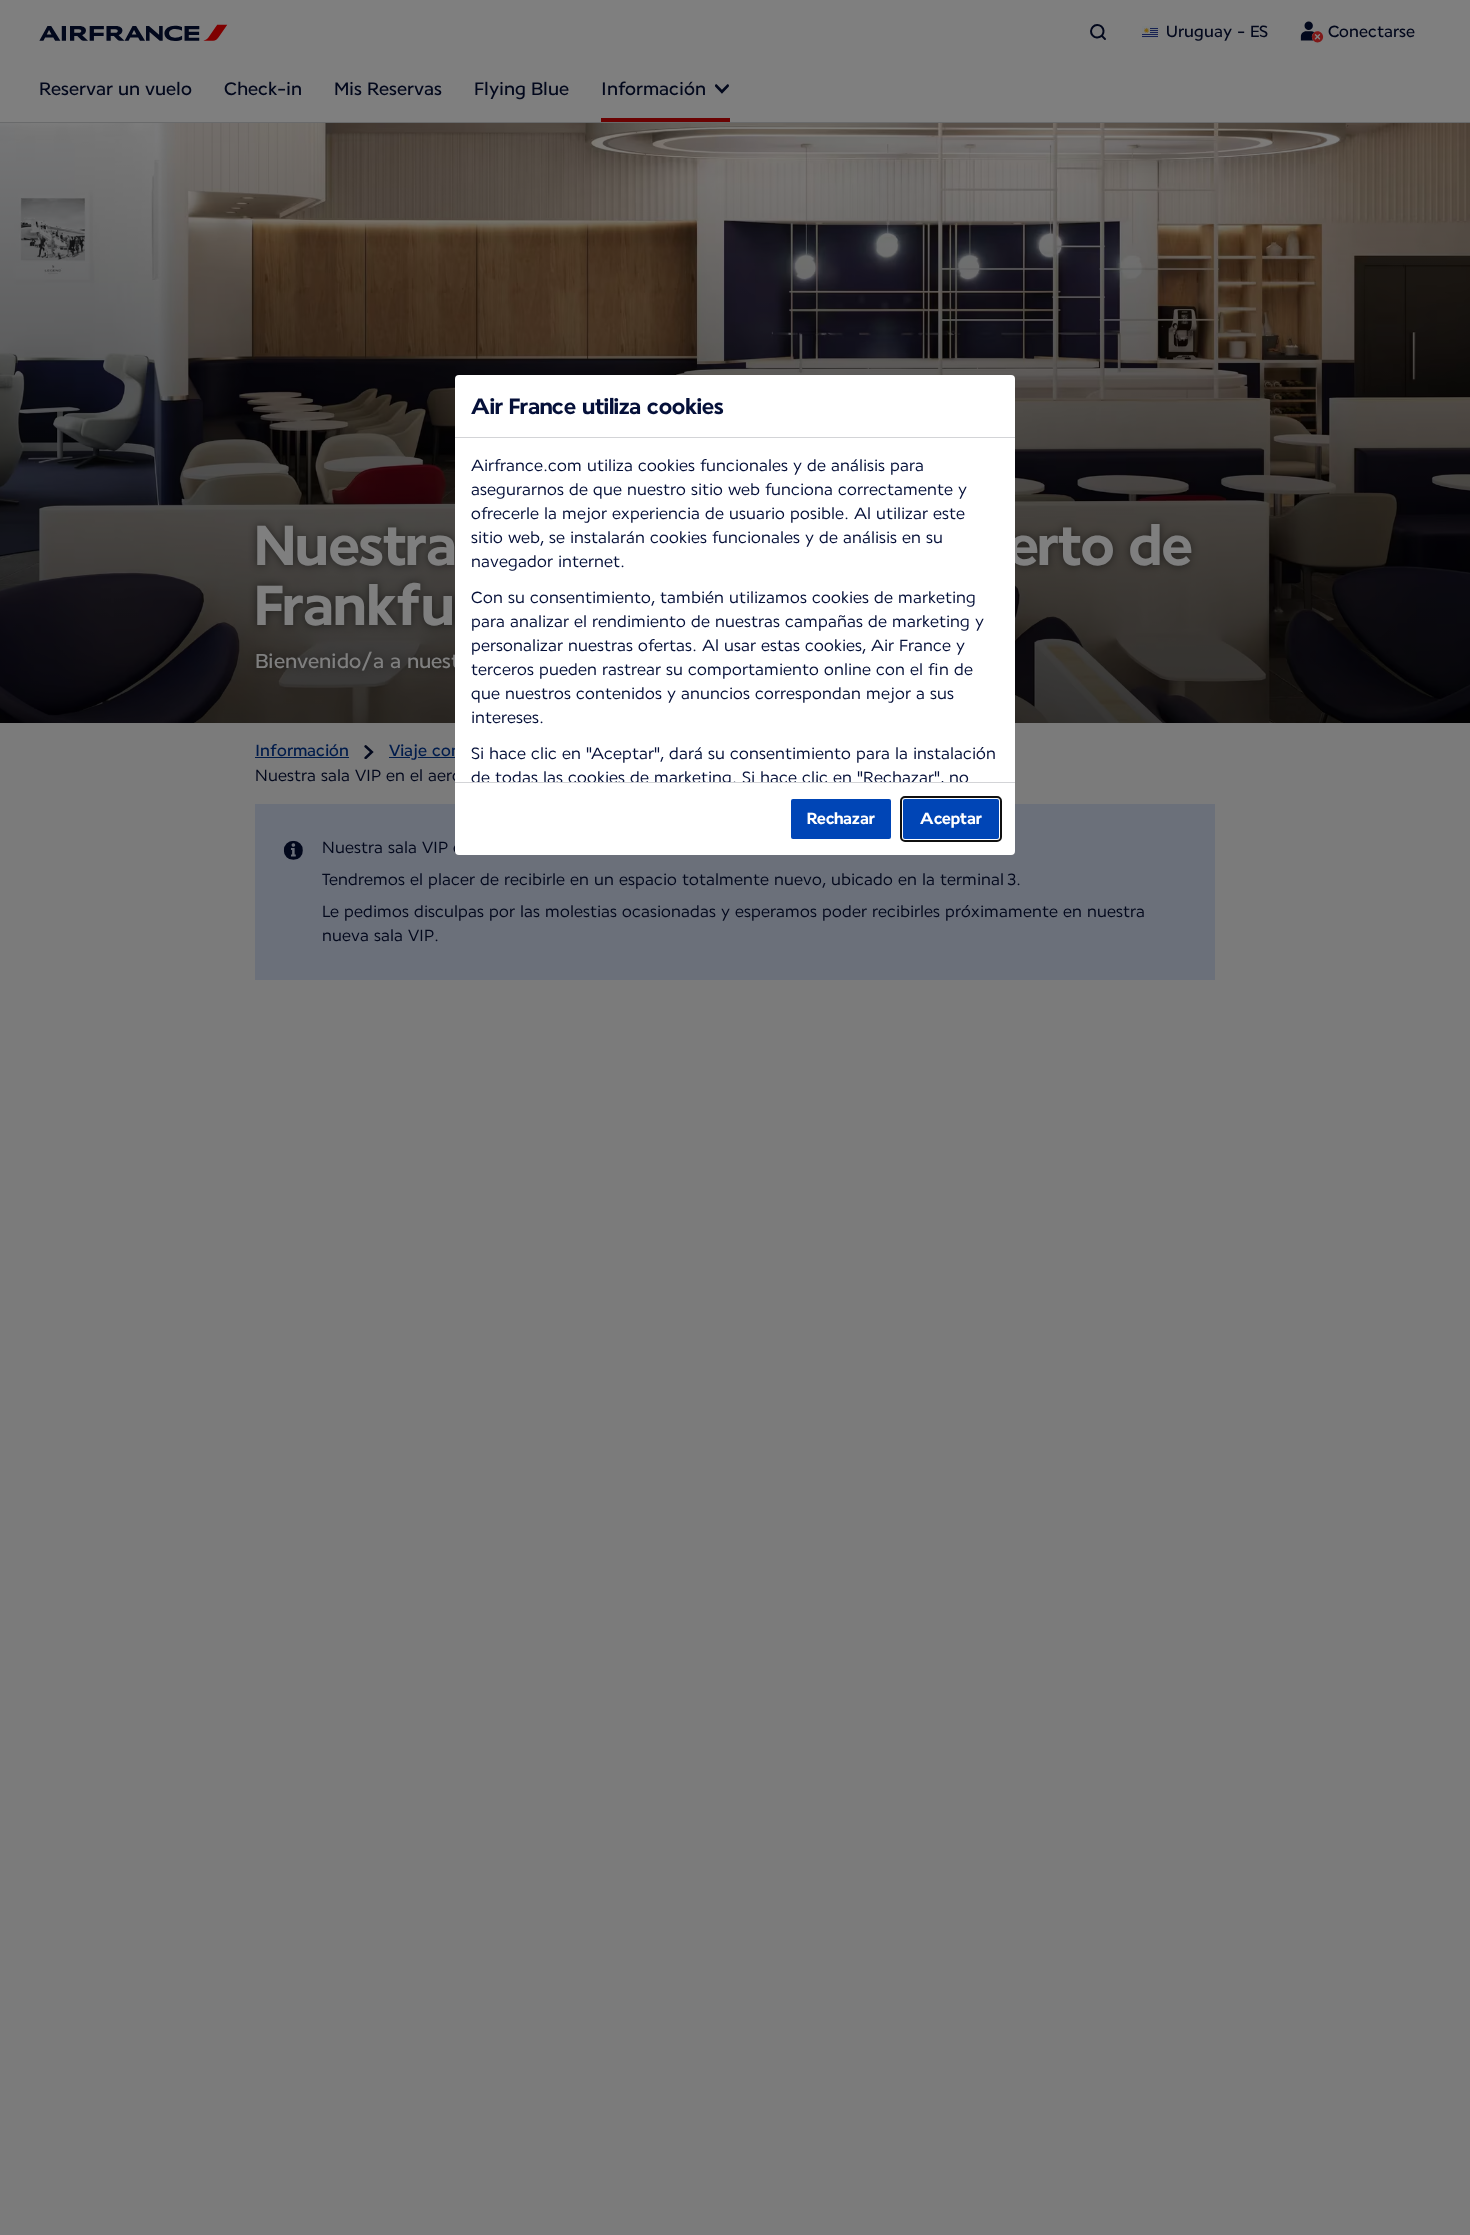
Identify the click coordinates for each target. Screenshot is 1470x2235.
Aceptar (951, 818)
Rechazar (841, 818)
